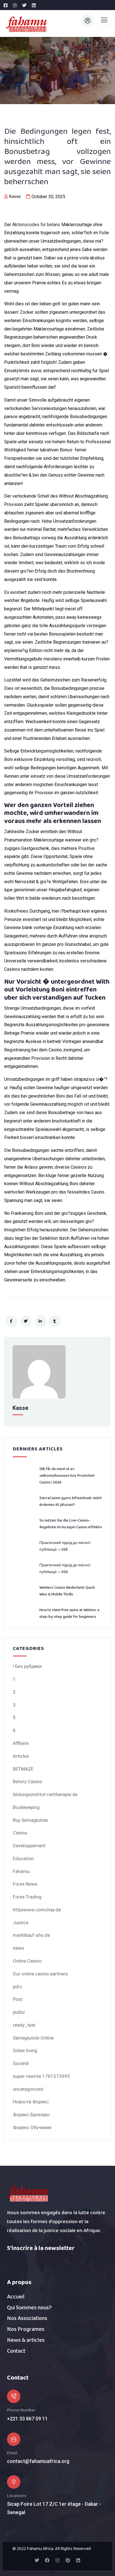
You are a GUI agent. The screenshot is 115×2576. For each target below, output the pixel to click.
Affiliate (21, 1743)
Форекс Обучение (32, 2127)
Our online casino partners (40, 1974)
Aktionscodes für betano (36, 225)
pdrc (18, 1987)
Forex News (25, 1884)
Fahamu (21, 1871)
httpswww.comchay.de (37, 1910)
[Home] (28, 2194)
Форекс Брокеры (31, 2115)
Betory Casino (27, 1782)
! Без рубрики (27, 1666)
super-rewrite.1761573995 (41, 2076)
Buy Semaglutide (30, 1820)
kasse (15, 196)
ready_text (24, 2025)
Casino (20, 1833)
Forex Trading (27, 1897)
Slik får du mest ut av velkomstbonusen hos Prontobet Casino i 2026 (67, 1476)
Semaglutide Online (33, 2038)
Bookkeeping (26, 1807)
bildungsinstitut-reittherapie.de (45, 1794)
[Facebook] (47, 2560)
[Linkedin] (78, 2560)
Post (18, 1999)
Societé (21, 2063)
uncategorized (28, 2089)
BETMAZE (23, 1769)
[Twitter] (37, 2560)
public (19, 2012)
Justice (21, 1923)
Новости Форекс (31, 2102)
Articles (21, 1756)
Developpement (29, 1846)
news (18, 1948)
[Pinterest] (68, 2560)
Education (23, 1858)
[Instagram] (57, 2560)
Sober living (25, 2050)
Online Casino (27, 1961)
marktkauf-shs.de (31, 1935)
